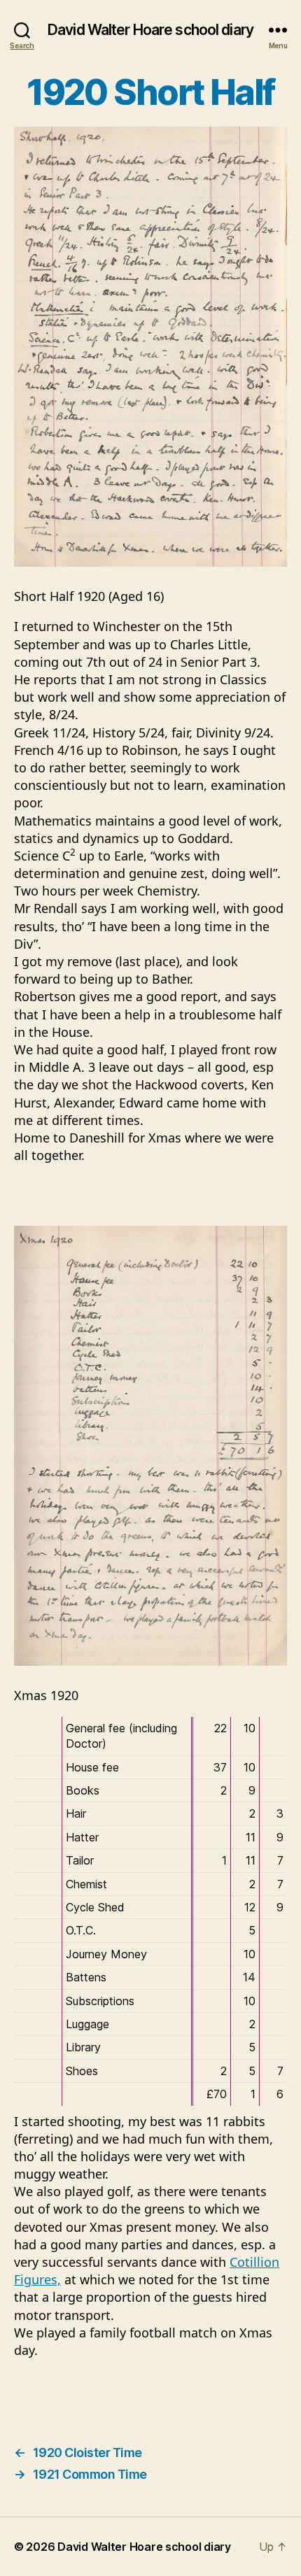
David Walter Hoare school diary (150, 30)
